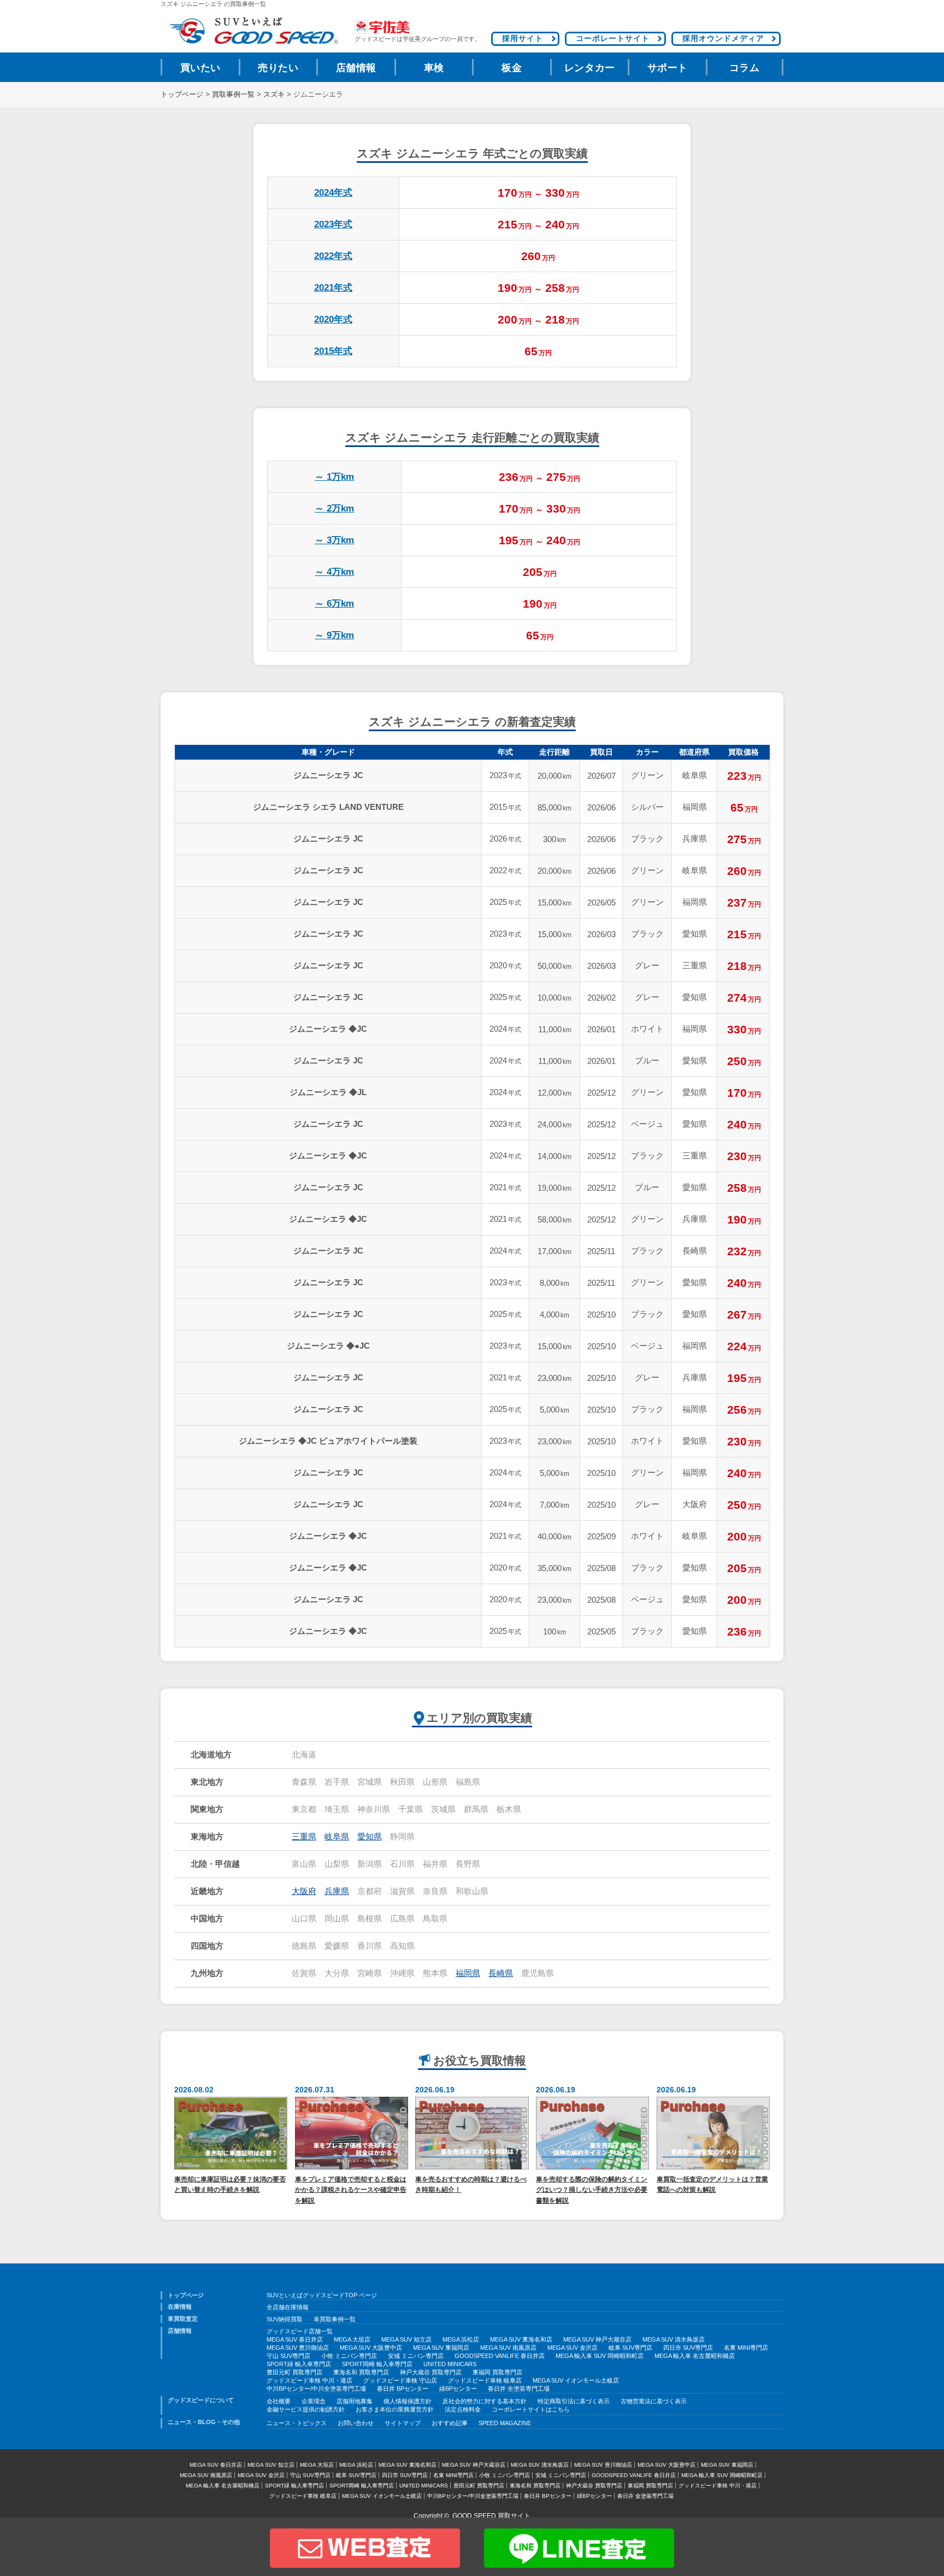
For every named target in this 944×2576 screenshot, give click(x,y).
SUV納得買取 (285, 2319)
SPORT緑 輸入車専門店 (299, 2364)
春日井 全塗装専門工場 (519, 2389)
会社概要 (279, 2401)
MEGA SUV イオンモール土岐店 (576, 2380)
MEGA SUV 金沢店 (573, 2348)
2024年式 (333, 193)
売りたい (278, 68)
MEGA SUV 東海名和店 (521, 2339)
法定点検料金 (463, 2409)
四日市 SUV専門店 (688, 2348)
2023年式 (333, 224)
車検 (434, 68)
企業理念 (314, 2401)
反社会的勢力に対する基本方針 (485, 2401)
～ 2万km (334, 508)
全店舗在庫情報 (288, 2307)
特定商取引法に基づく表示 (574, 2401)
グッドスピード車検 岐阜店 (485, 2380)
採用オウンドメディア (723, 38)
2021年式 (333, 288)
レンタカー (590, 68)
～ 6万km (334, 604)
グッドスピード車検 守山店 (400, 2380)
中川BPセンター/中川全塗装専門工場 (316, 2389)
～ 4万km (334, 572)
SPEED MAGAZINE (505, 2423)
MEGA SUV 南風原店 (508, 2348)
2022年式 (333, 256)
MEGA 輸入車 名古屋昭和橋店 (695, 2356)
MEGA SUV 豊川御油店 (298, 2348)
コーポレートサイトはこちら (531, 2409)
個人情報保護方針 (408, 2401)
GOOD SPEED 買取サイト (491, 2516)
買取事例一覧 (233, 95)
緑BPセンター (458, 2389)
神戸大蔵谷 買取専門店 (431, 2372)
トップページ (182, 95)
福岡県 (468, 1973)
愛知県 (370, 1837)
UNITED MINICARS (450, 2364)
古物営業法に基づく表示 (654, 2401)
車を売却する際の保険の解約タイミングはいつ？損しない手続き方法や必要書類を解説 (592, 2190)
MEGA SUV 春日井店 (295, 2339)
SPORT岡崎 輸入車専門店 (377, 2364)
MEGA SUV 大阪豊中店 (371, 2348)
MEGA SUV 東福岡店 (441, 2348)
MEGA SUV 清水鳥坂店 (674, 2339)
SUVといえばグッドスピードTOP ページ (322, 2295)
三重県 (304, 1837)
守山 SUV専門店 (288, 2356)
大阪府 (304, 1891)
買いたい (200, 68)
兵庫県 (337, 1891)
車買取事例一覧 (335, 2319)
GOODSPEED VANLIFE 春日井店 (500, 2356)
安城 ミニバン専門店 (416, 2356)
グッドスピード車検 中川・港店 (309, 2380)
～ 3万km (334, 540)
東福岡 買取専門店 (497, 2372)
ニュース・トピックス (297, 2423)
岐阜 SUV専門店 (630, 2348)
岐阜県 (337, 1837)
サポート (668, 68)
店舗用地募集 (355, 2401)
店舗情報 (356, 68)
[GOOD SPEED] (253, 31)
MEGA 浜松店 (461, 2339)
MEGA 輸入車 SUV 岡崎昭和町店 (600, 2356)
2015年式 (333, 351)
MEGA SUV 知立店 (406, 2339)
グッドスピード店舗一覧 (300, 2331)
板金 (512, 68)
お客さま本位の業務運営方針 (395, 2409)
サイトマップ (403, 2423)
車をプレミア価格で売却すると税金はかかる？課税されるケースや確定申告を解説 (351, 2190)
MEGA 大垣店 (352, 2339)
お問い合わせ (356, 2423)
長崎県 (501, 1973)
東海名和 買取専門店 (361, 2372)
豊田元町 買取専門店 (294, 2372)
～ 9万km (334, 635)
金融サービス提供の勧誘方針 (306, 2409)
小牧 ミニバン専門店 (349, 2356)
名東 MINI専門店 (746, 2348)
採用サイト (523, 38)
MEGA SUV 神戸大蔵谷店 (597, 2339)
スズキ (274, 95)
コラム (745, 68)
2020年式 (333, 319)
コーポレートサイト (613, 38)
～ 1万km (334, 477)
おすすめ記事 (450, 2423)
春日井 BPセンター (403, 2389)
